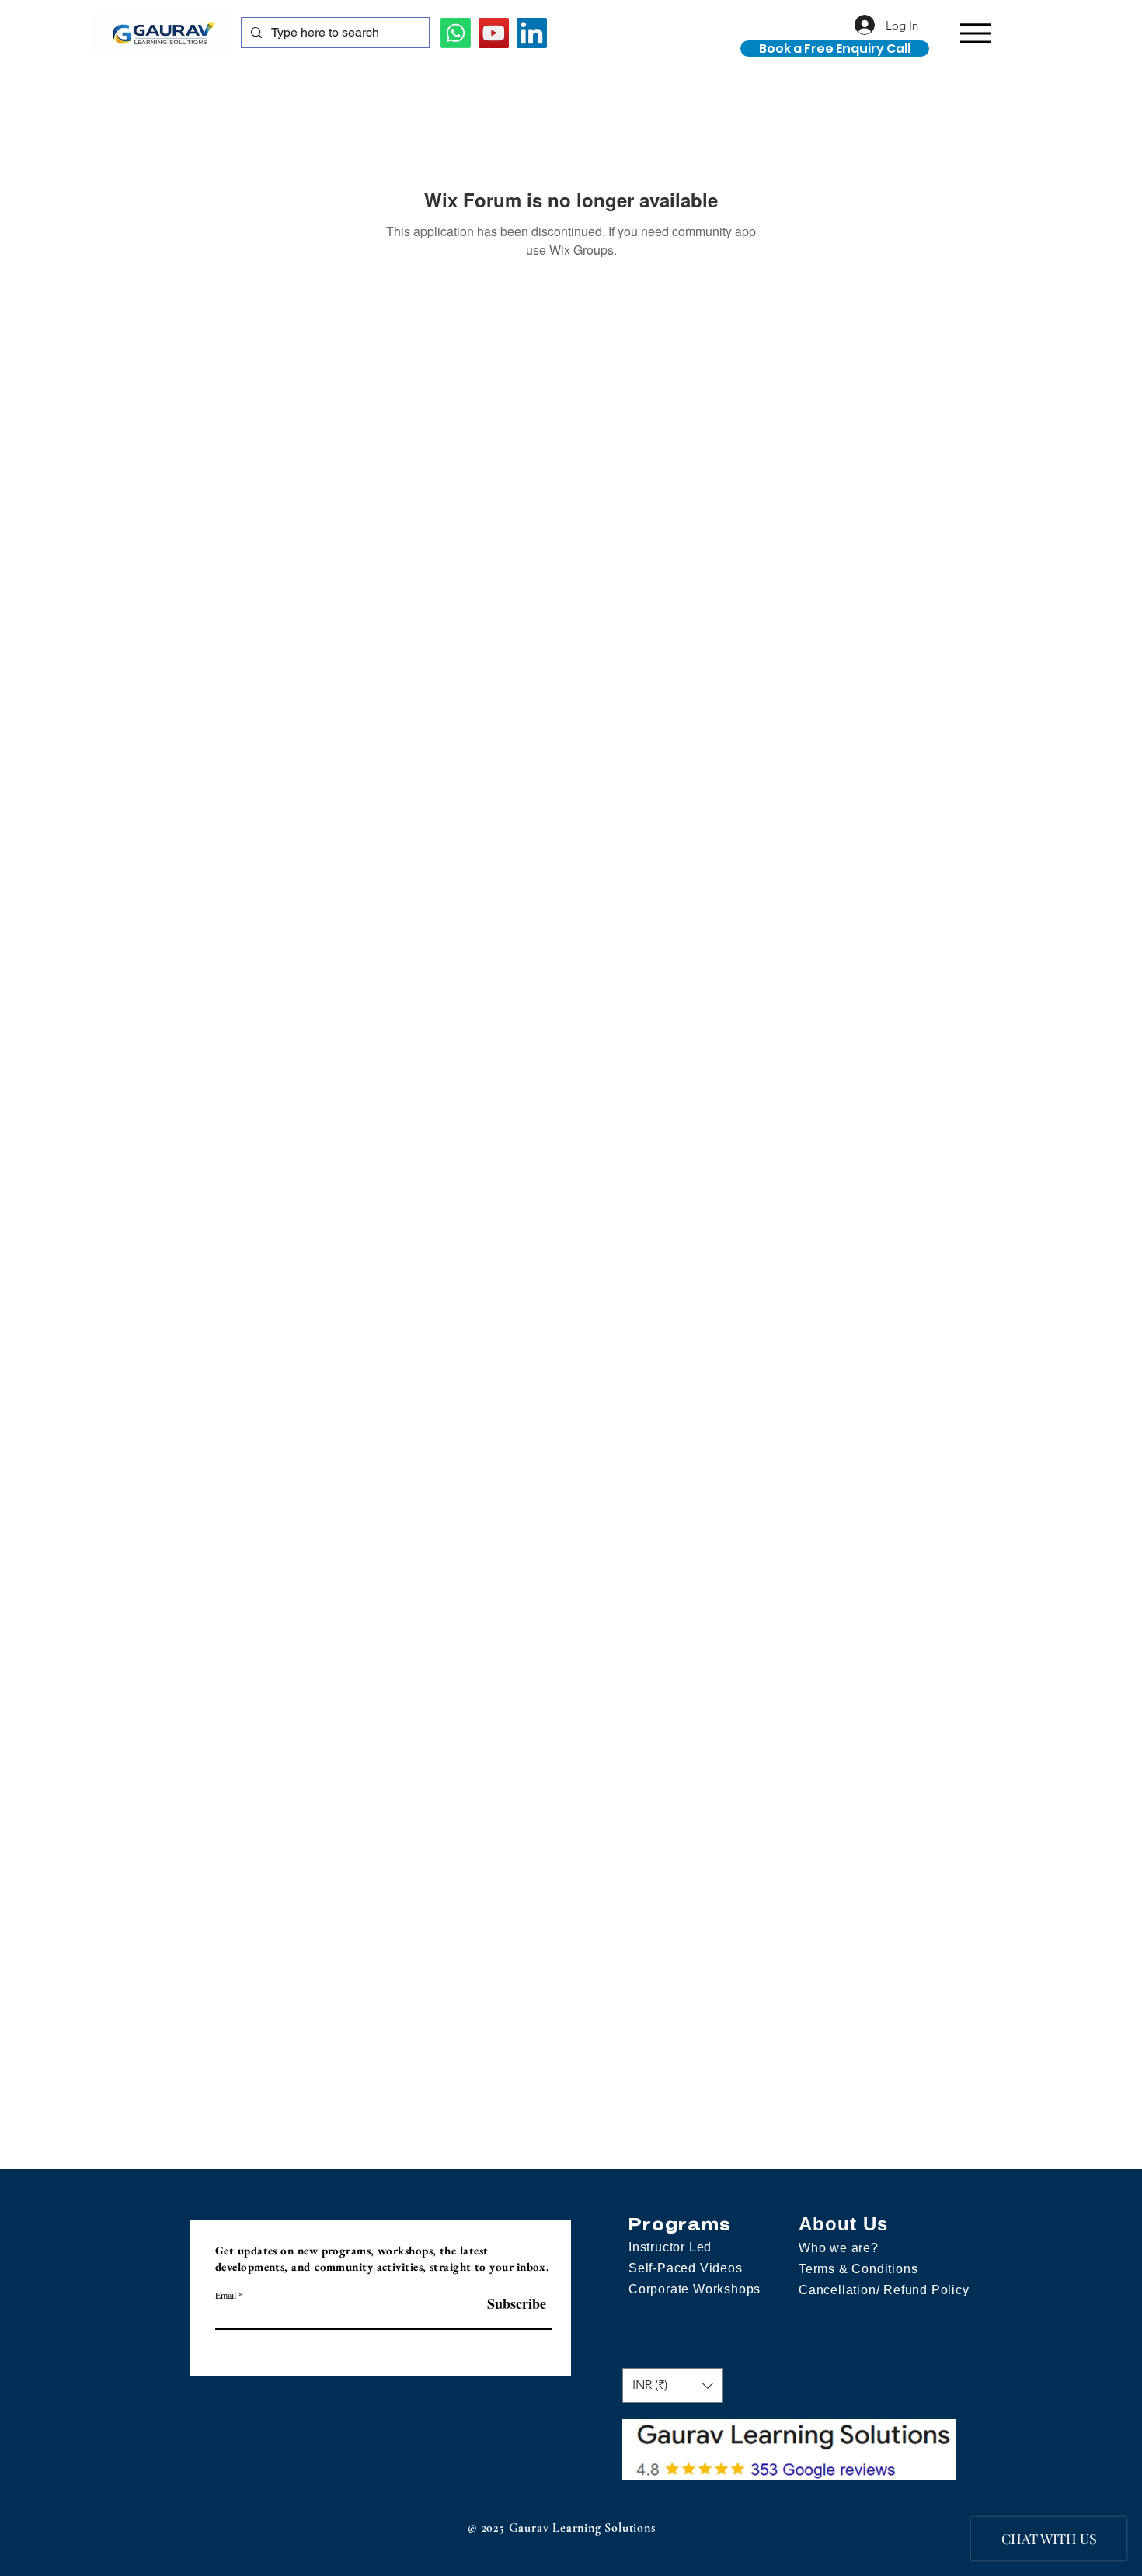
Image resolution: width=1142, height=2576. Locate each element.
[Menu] (975, 33)
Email (226, 2295)
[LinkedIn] (532, 33)
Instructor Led (670, 2247)
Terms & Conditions (858, 2269)
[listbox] (673, 2385)
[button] (1082, 45)
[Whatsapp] (456, 33)
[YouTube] (494, 33)
